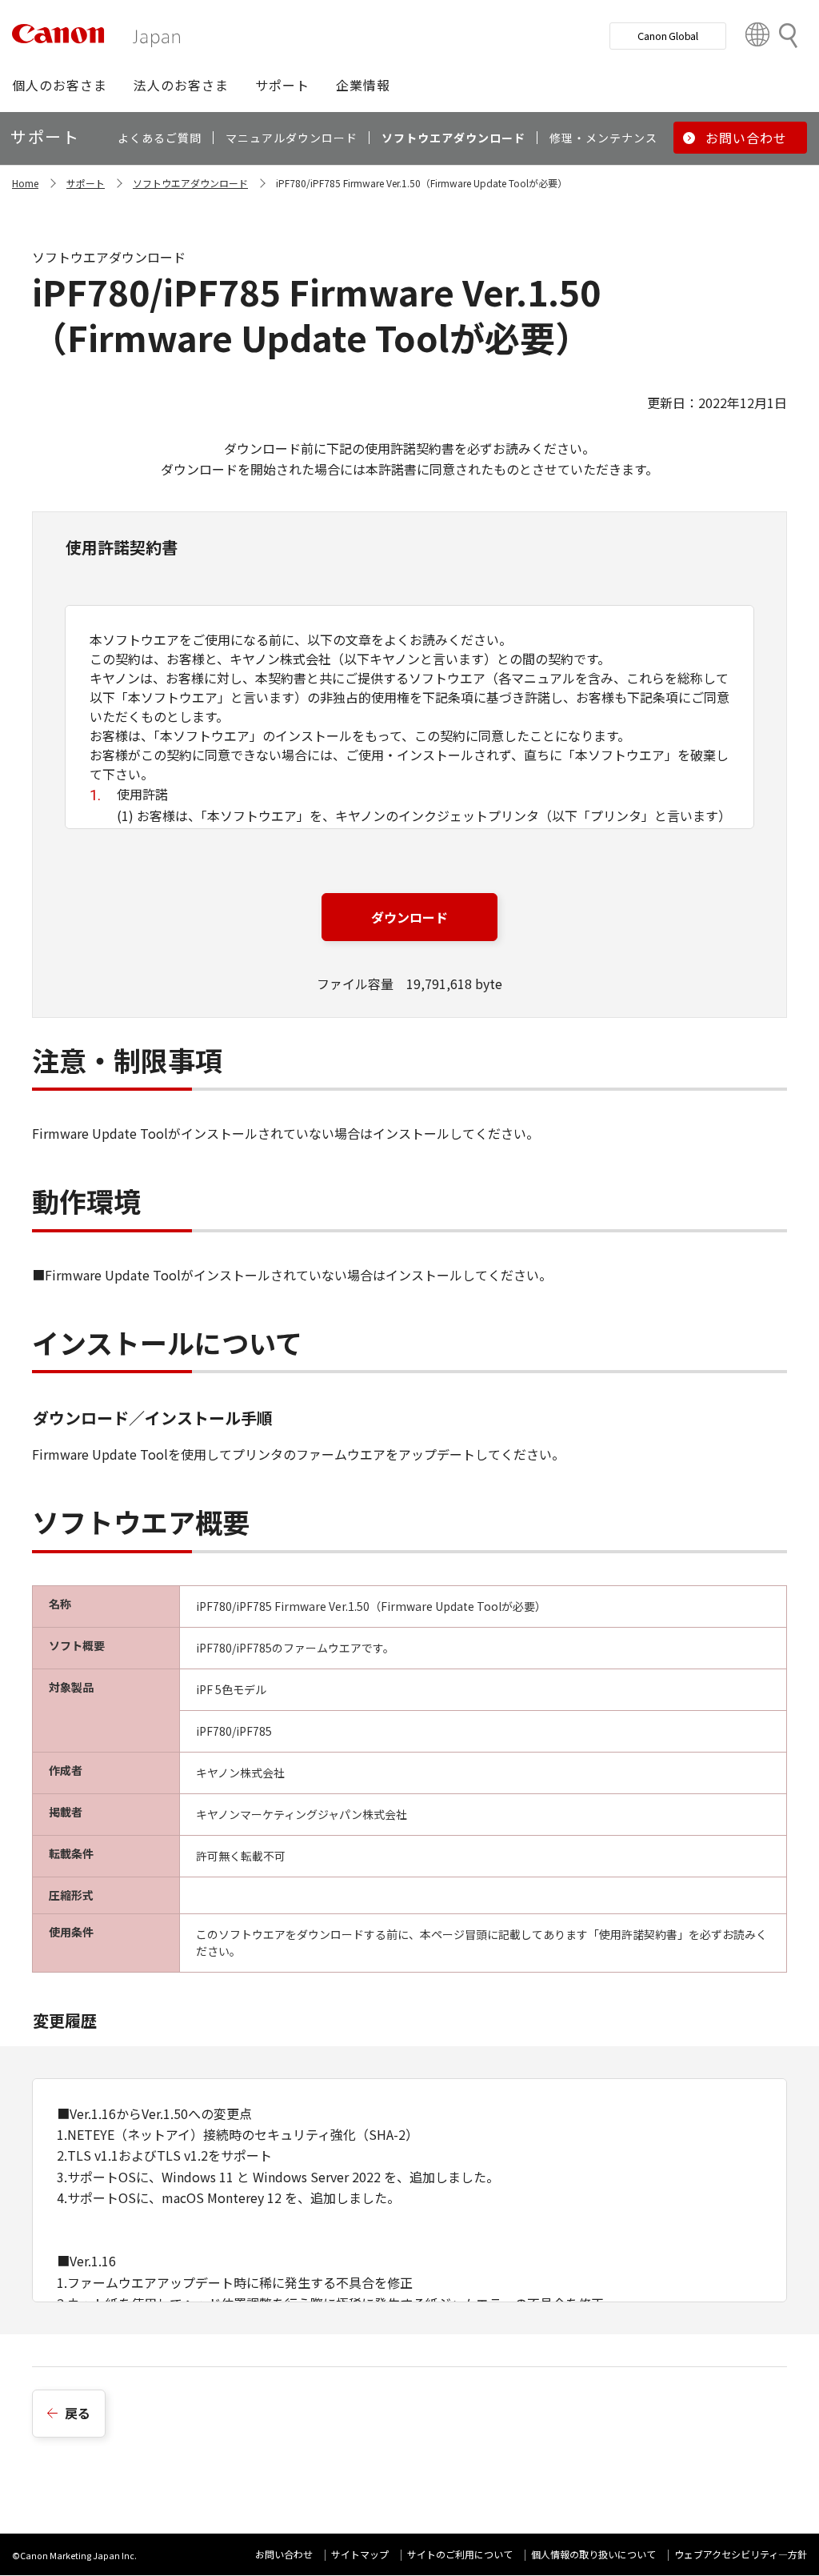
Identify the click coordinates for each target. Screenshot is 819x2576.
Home (25, 183)
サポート (86, 183)
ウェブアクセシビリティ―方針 (741, 2554)
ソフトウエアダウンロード (190, 183)
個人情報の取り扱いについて (593, 2554)
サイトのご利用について (460, 2554)
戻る (78, 2413)
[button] (60, 85)
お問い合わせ (284, 2554)
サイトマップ (360, 2554)
